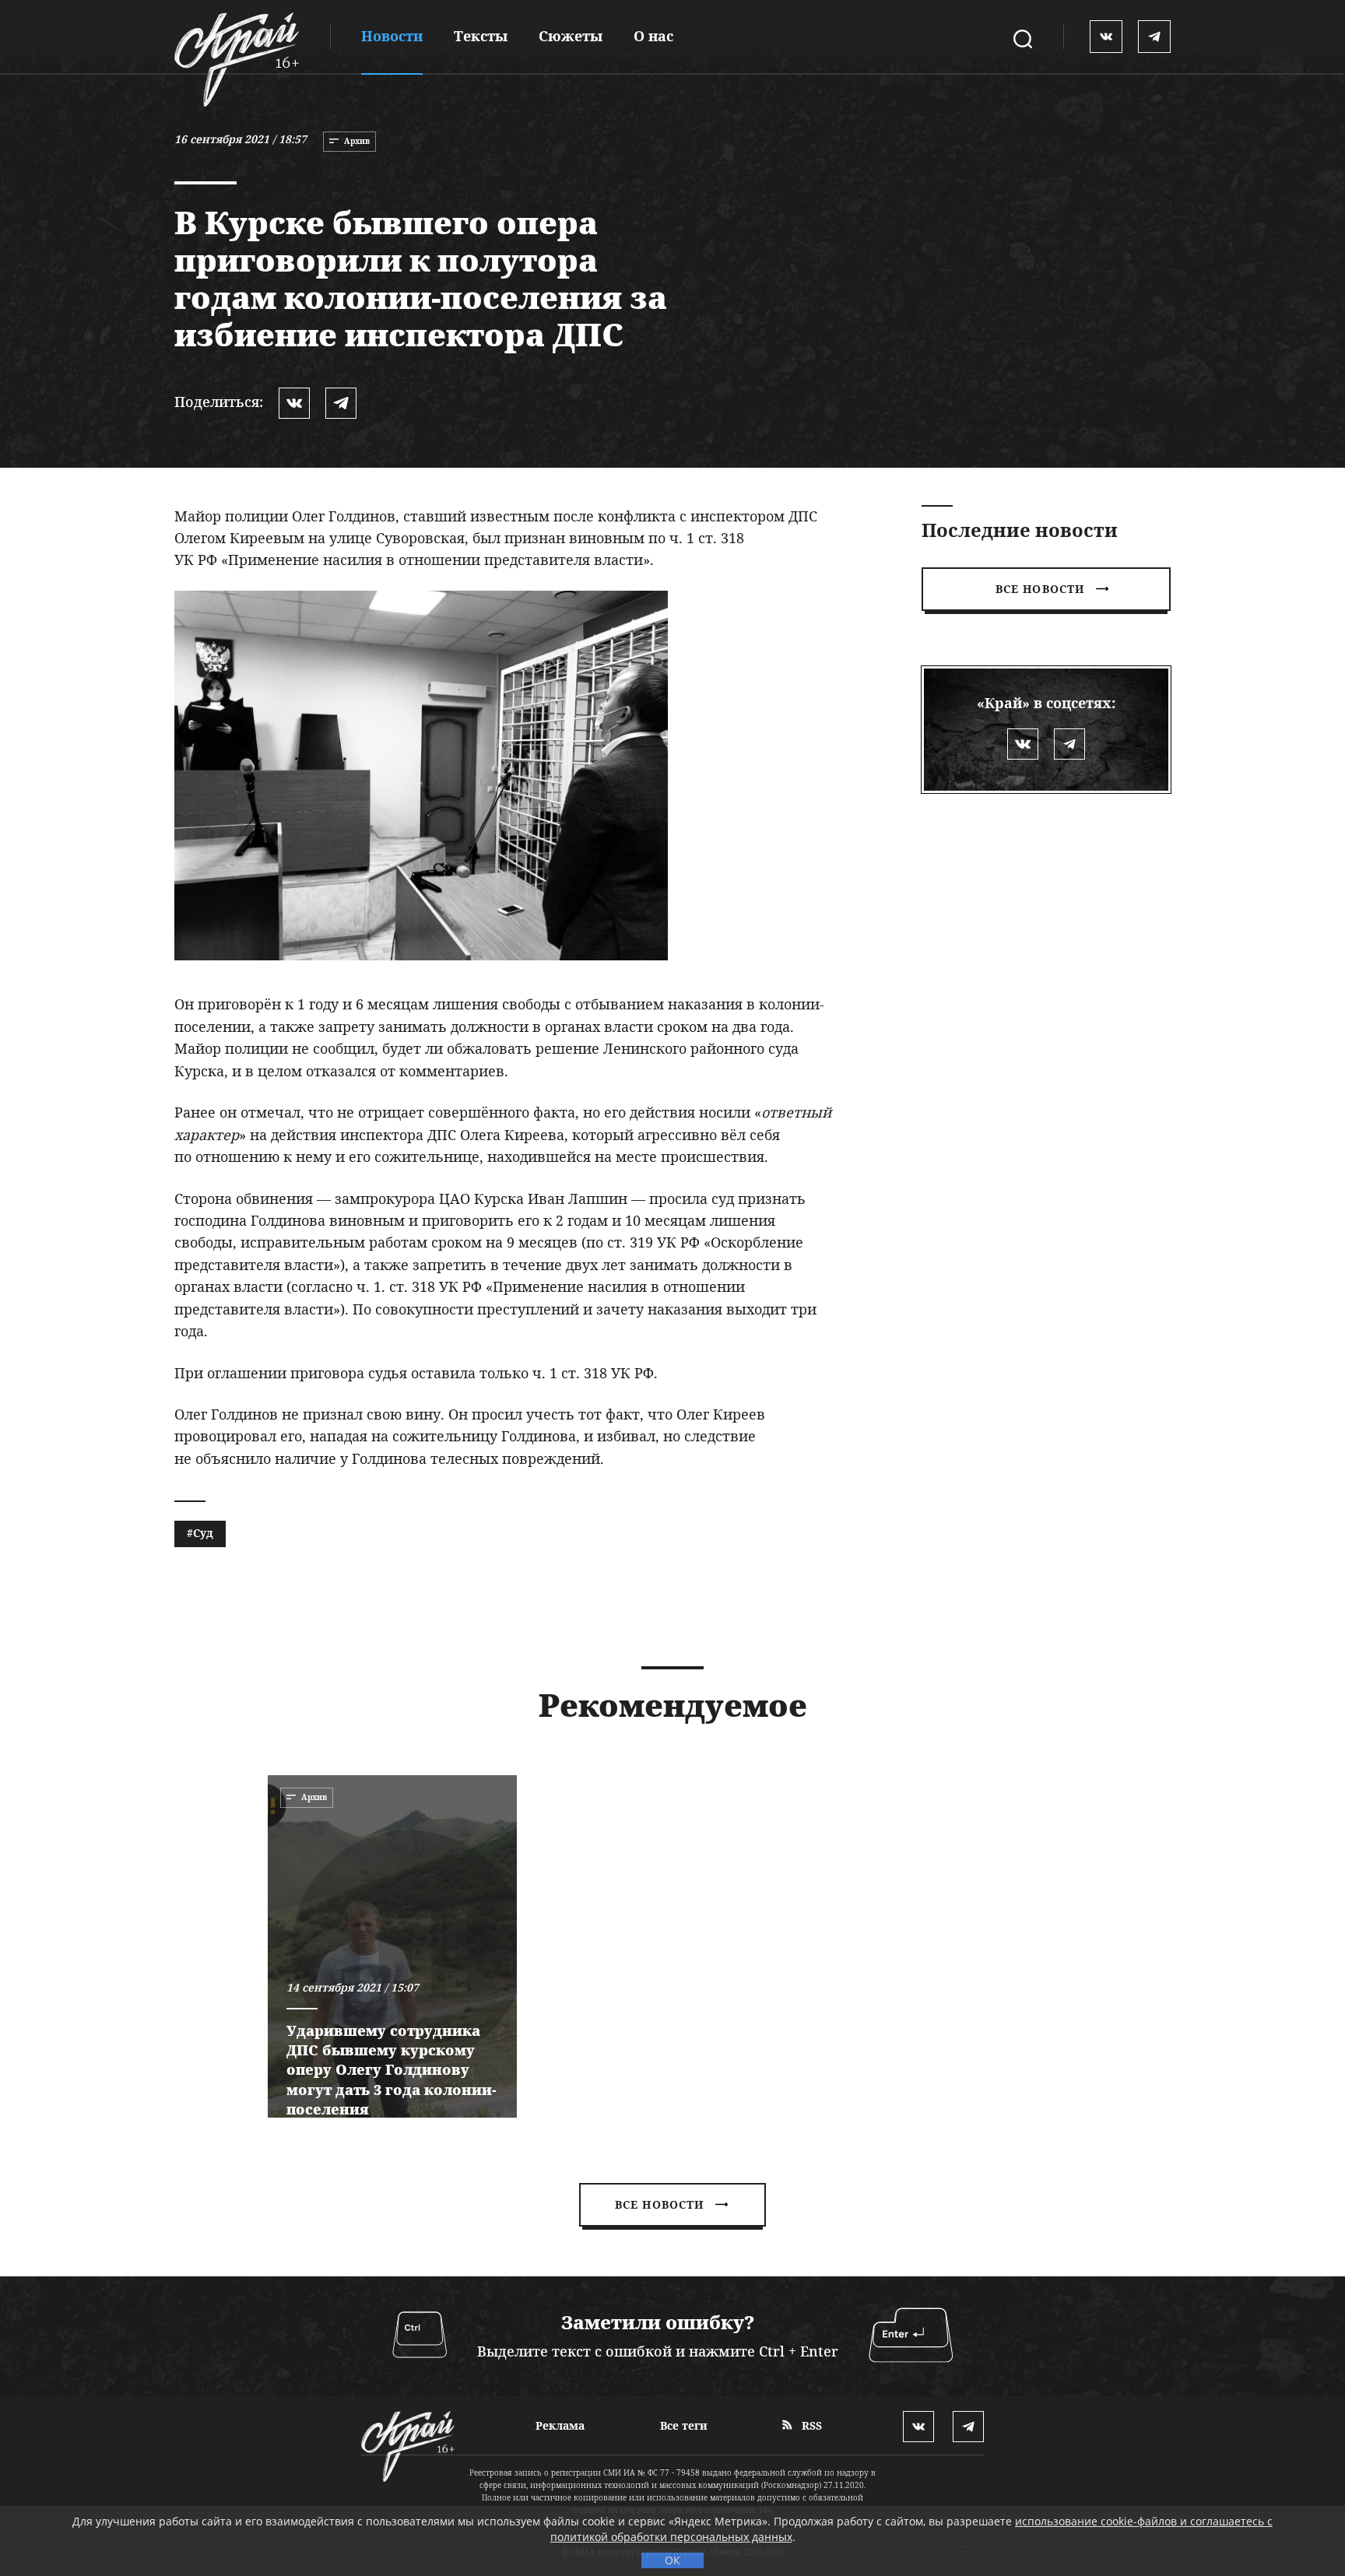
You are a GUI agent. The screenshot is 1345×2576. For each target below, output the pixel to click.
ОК (672, 2560)
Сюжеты (571, 36)
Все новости (1040, 589)
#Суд (200, 1533)
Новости (392, 36)
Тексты (481, 36)
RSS (810, 2425)
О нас (653, 36)
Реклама (560, 2425)
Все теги (684, 2425)
